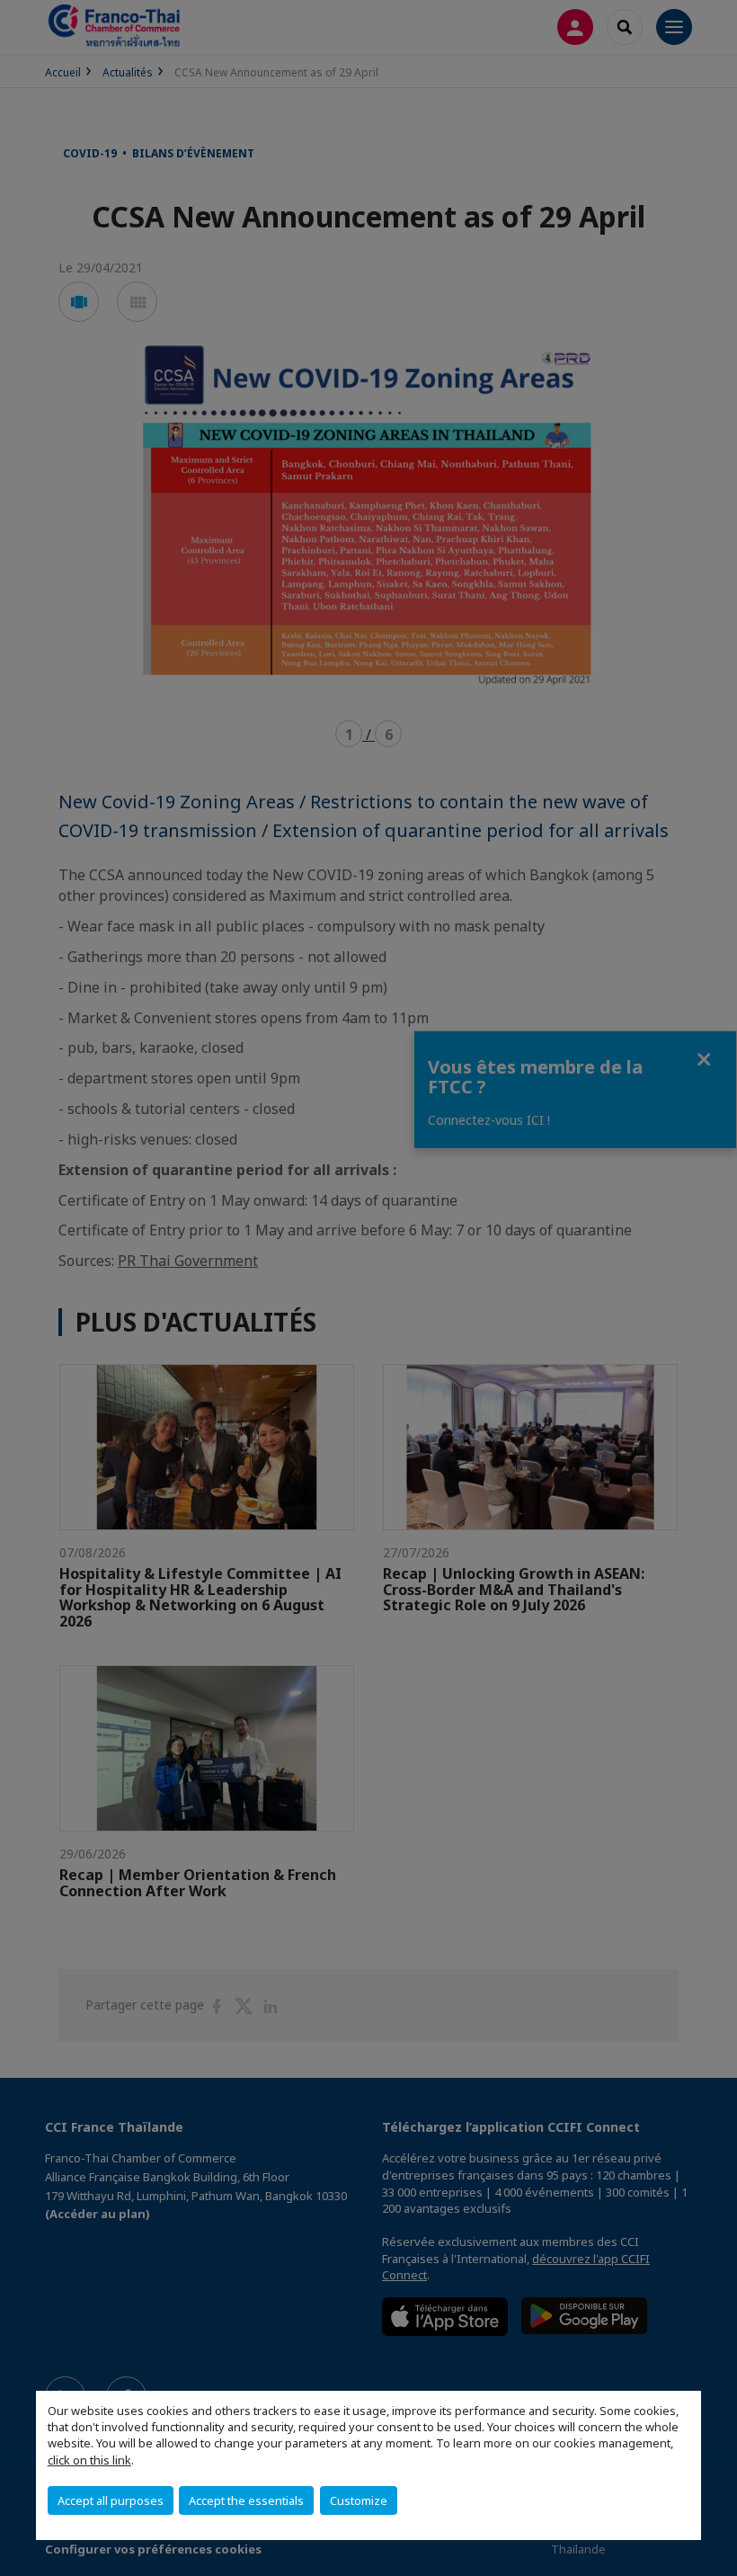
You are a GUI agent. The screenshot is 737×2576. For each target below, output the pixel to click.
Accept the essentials (246, 2500)
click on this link (89, 2460)
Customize (359, 2500)
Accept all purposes (111, 2500)
